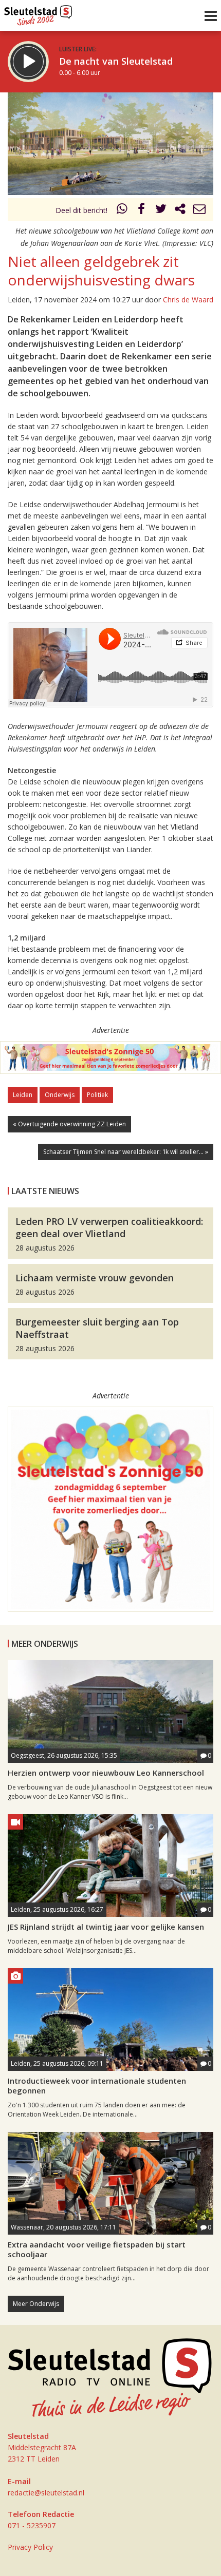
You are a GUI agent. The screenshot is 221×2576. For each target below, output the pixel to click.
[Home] (38, 13)
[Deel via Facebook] (142, 210)
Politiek (97, 1095)
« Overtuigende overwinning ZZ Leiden (69, 1124)
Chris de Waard (188, 300)
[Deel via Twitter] (161, 210)
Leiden (23, 1095)
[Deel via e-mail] (199, 210)
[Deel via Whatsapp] (122, 210)
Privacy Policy (30, 2547)
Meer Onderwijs (36, 2304)
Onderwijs (60, 1095)
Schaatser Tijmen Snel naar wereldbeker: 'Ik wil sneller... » (126, 1152)
